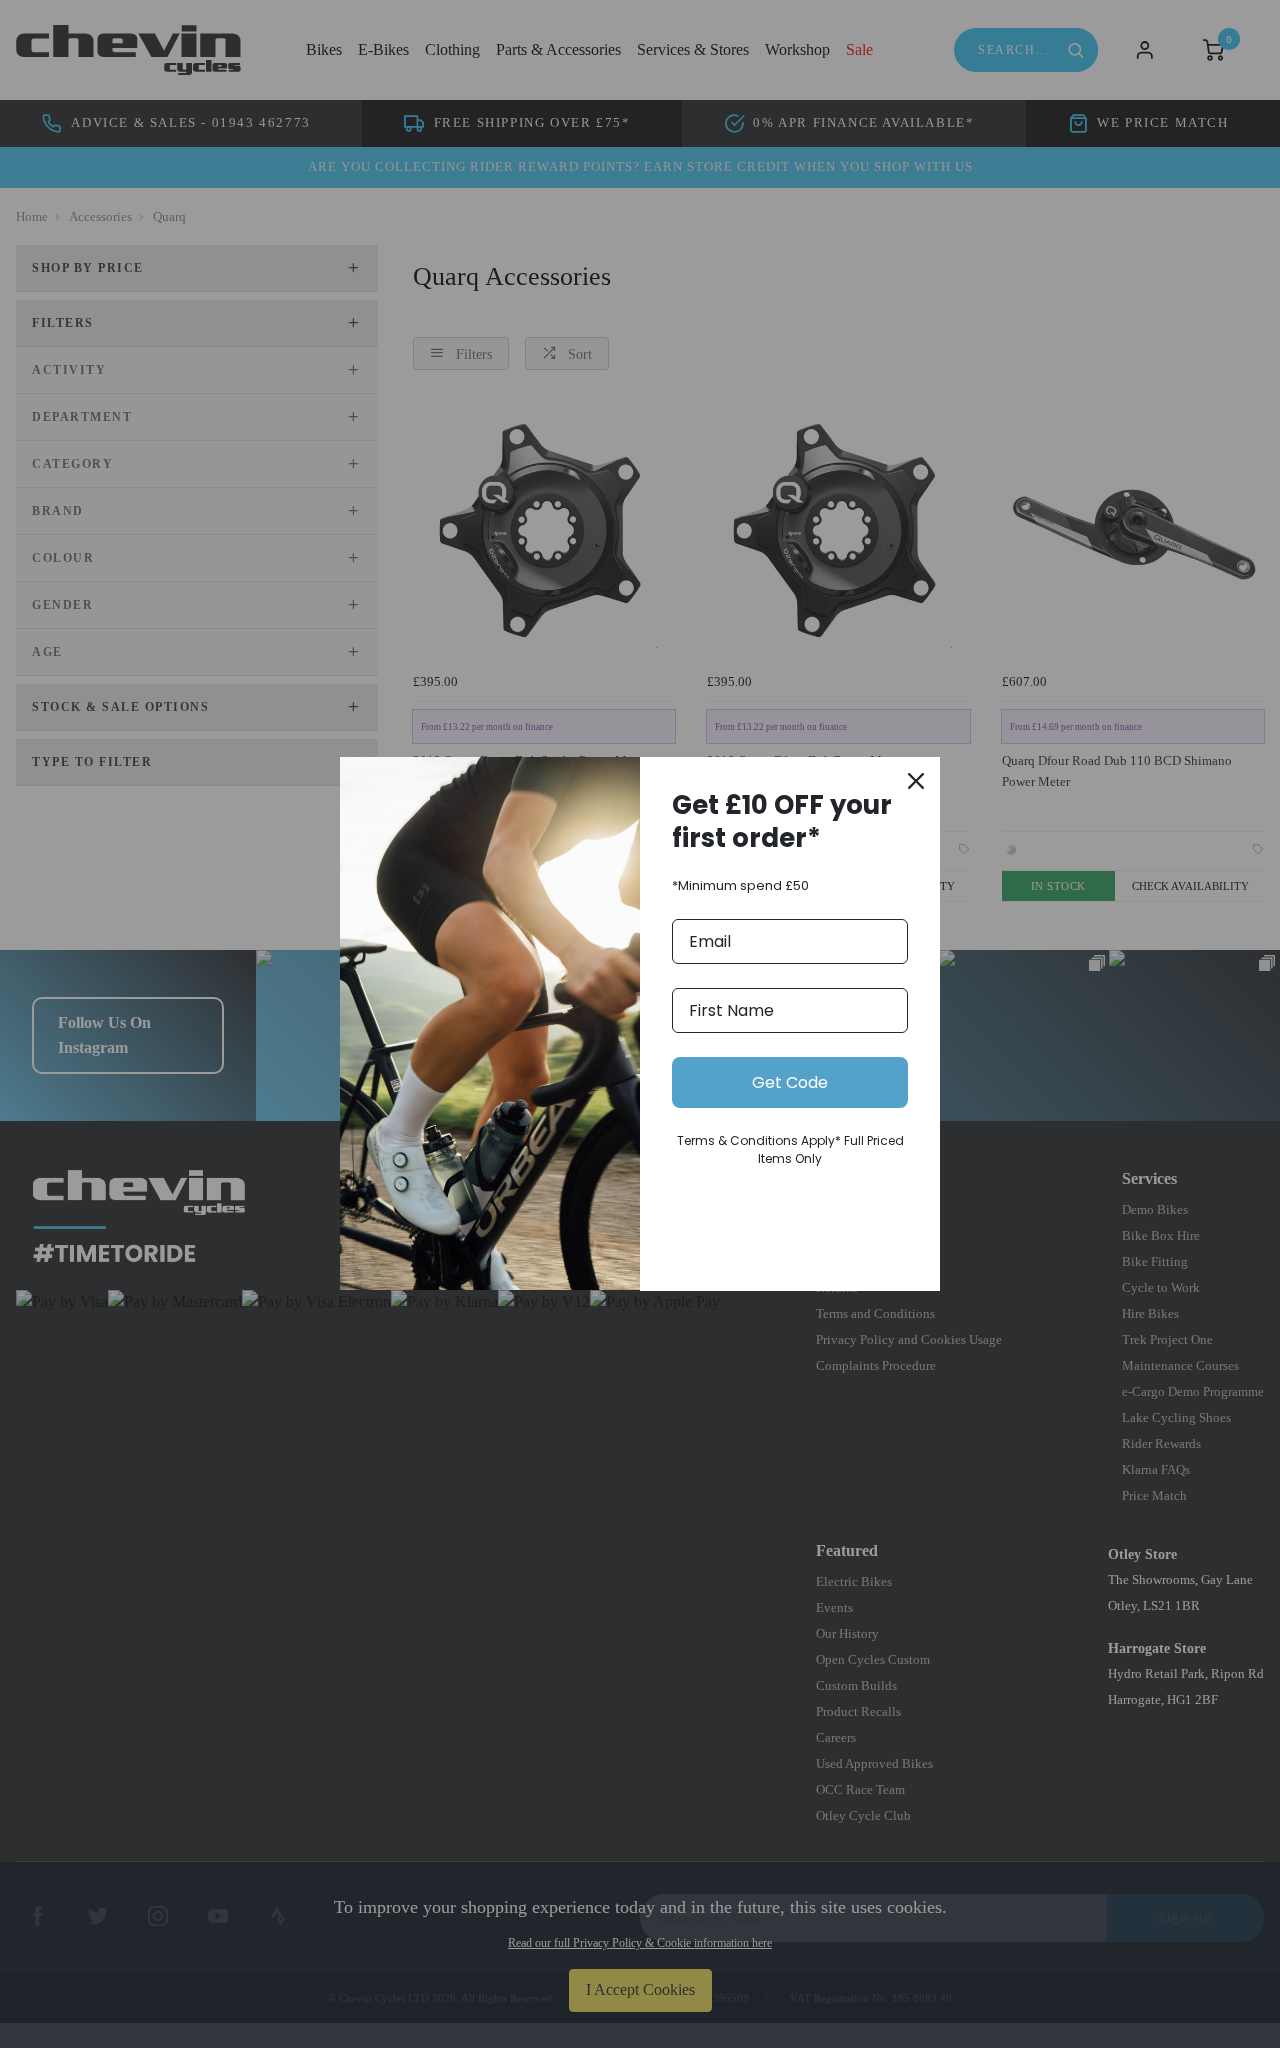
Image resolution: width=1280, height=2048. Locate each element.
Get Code (790, 1082)
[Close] (916, 781)
